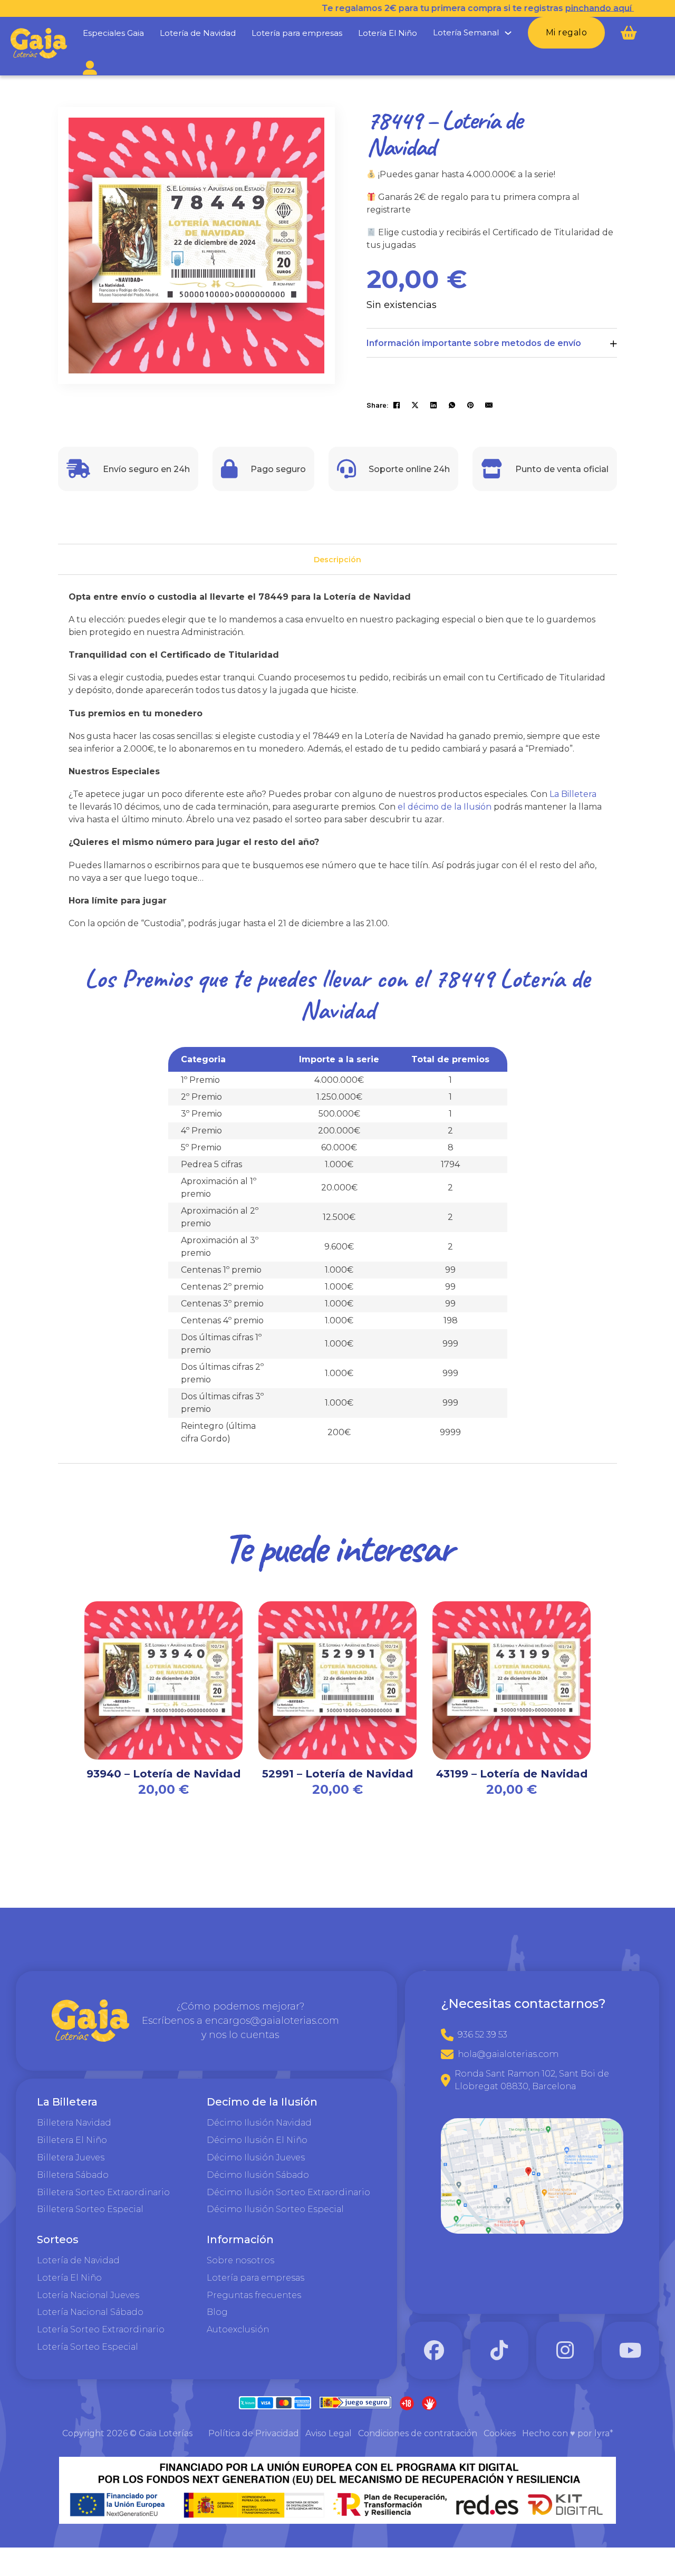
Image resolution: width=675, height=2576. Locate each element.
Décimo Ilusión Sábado (258, 2175)
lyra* (604, 2433)
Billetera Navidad (74, 2123)
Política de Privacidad (254, 2433)
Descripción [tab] (337, 560)
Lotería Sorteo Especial (88, 2347)
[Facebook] (397, 405)
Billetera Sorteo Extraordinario (103, 2192)
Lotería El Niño (388, 33)
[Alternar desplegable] (508, 33)
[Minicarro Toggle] (629, 33)
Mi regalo (567, 32)
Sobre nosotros (240, 2260)
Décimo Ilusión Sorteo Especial (275, 2209)
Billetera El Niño (72, 2140)
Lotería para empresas (297, 33)
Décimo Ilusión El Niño (257, 2140)
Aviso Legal (329, 2433)
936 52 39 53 (483, 2035)
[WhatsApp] (452, 405)
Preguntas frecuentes (254, 2295)
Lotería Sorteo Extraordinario (101, 2329)
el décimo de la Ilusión (445, 807)
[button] (310, 132)
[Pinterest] (470, 405)
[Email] (489, 405)
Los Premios (138, 978)
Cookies (500, 2433)
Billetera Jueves (71, 2157)
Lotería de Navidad (198, 33)
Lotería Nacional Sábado (90, 2312)
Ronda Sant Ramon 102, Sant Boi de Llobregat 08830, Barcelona (532, 2080)
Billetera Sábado (73, 2175)
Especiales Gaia (113, 33)
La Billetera (573, 794)
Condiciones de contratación (418, 2433)
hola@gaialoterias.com (508, 2054)
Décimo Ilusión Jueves (256, 2157)
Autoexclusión (238, 2329)
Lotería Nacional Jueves (88, 2295)
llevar (345, 978)
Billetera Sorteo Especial (90, 2209)
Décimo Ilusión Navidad (259, 2123)
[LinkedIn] (433, 405)
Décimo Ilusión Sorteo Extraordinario (288, 2192)
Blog (217, 2312)
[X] (415, 405)
